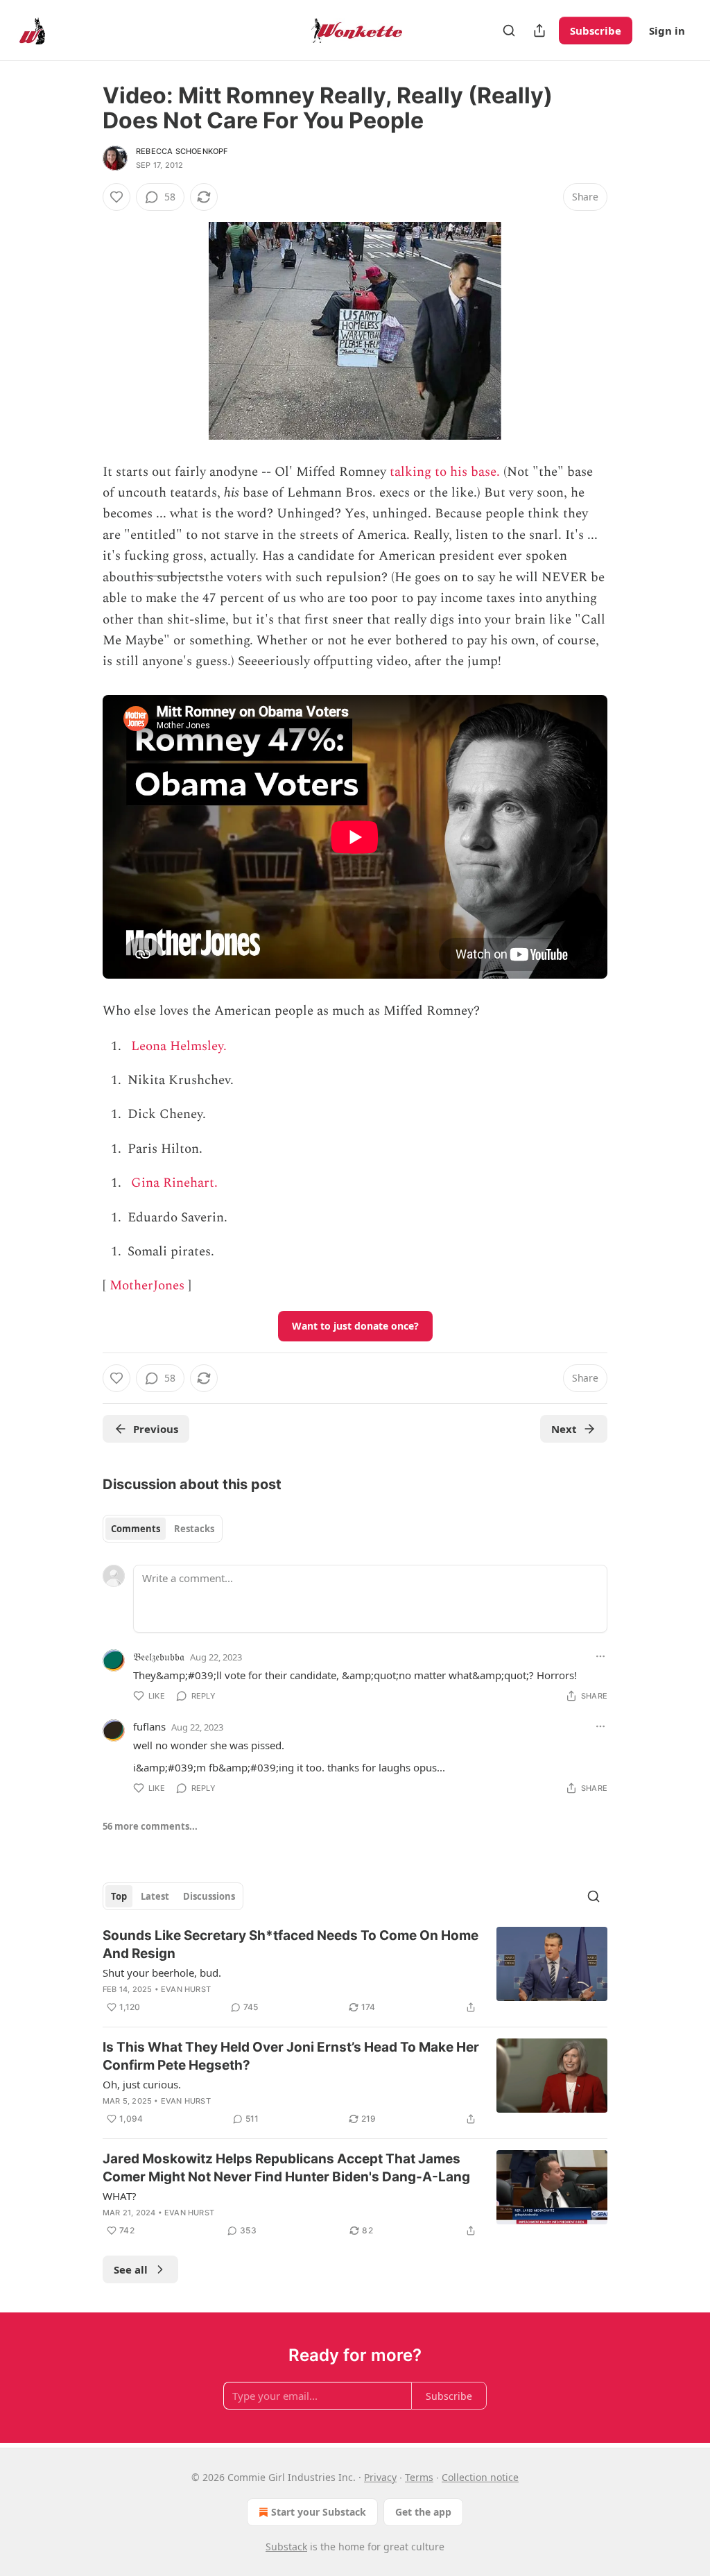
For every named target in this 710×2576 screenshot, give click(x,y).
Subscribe (596, 31)
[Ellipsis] (600, 1656)
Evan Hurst (186, 1989)
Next (564, 1429)
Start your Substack (319, 2512)
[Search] (509, 31)
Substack (286, 2547)
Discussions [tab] (209, 1896)
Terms (419, 2477)
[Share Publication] (539, 31)
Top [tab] (119, 1896)
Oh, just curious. (142, 2084)
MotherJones (147, 1286)
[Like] (116, 197)
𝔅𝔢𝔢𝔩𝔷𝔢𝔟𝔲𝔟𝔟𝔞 (159, 1656)
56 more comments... (150, 1826)
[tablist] (163, 1529)
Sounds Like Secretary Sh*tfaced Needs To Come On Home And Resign (291, 1944)
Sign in (667, 31)
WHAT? (120, 2196)
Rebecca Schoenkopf (182, 151)
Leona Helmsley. (179, 1046)
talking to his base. (445, 472)
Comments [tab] (136, 1529)
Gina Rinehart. (174, 1183)
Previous (156, 1429)
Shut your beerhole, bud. (162, 1973)
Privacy (380, 2477)
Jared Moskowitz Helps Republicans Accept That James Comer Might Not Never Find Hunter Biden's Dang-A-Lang (286, 2168)
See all (131, 2269)
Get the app (423, 2512)
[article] (355, 1971)
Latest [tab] (155, 1896)
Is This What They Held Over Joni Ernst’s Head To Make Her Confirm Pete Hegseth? (291, 2056)
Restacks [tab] (194, 1529)
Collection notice (480, 2477)
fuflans (149, 1726)
